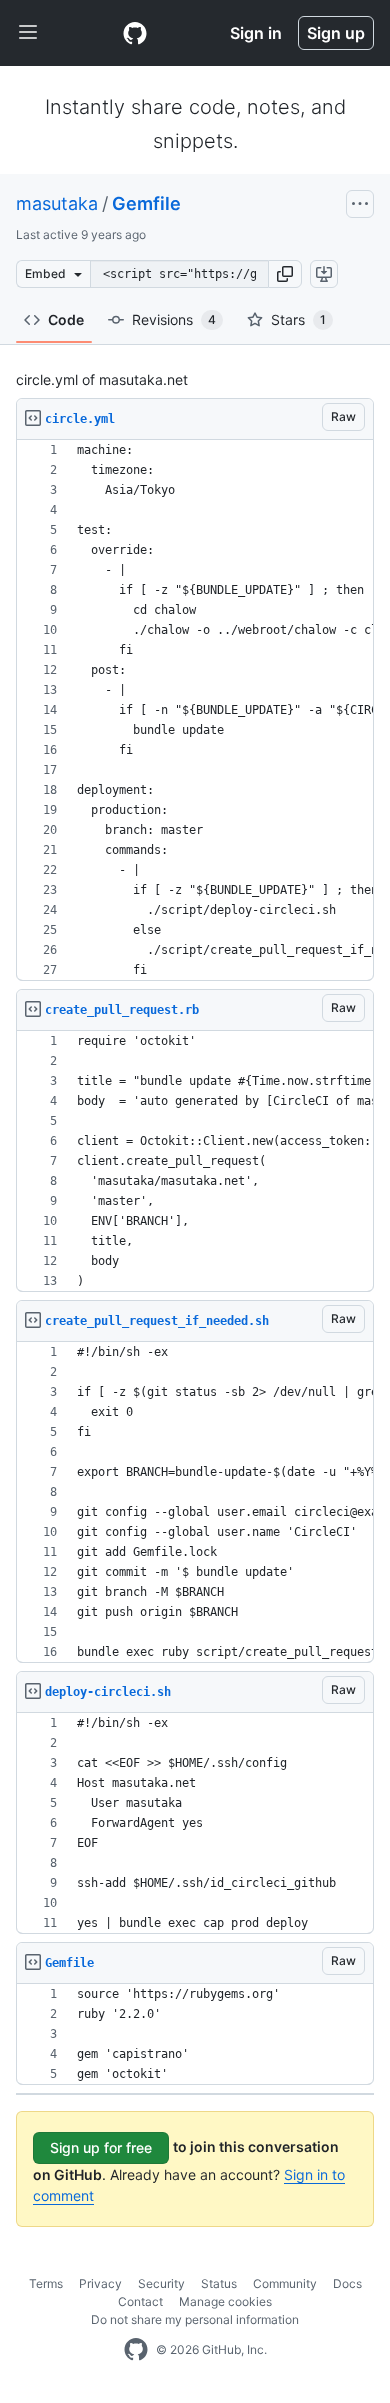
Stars (298, 319)
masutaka (57, 203)
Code (66, 319)
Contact (140, 2301)
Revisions (174, 319)
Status (219, 2283)
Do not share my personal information (195, 2319)
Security (161, 2283)
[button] (285, 274)
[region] (195, 710)
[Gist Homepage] (135, 33)
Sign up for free (101, 2147)
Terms (46, 2283)
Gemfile (146, 203)
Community (285, 2283)
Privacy (100, 2283)
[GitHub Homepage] (136, 2350)
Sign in (256, 33)
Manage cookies (225, 2301)
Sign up (336, 33)
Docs (347, 2283)
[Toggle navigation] (28, 33)
